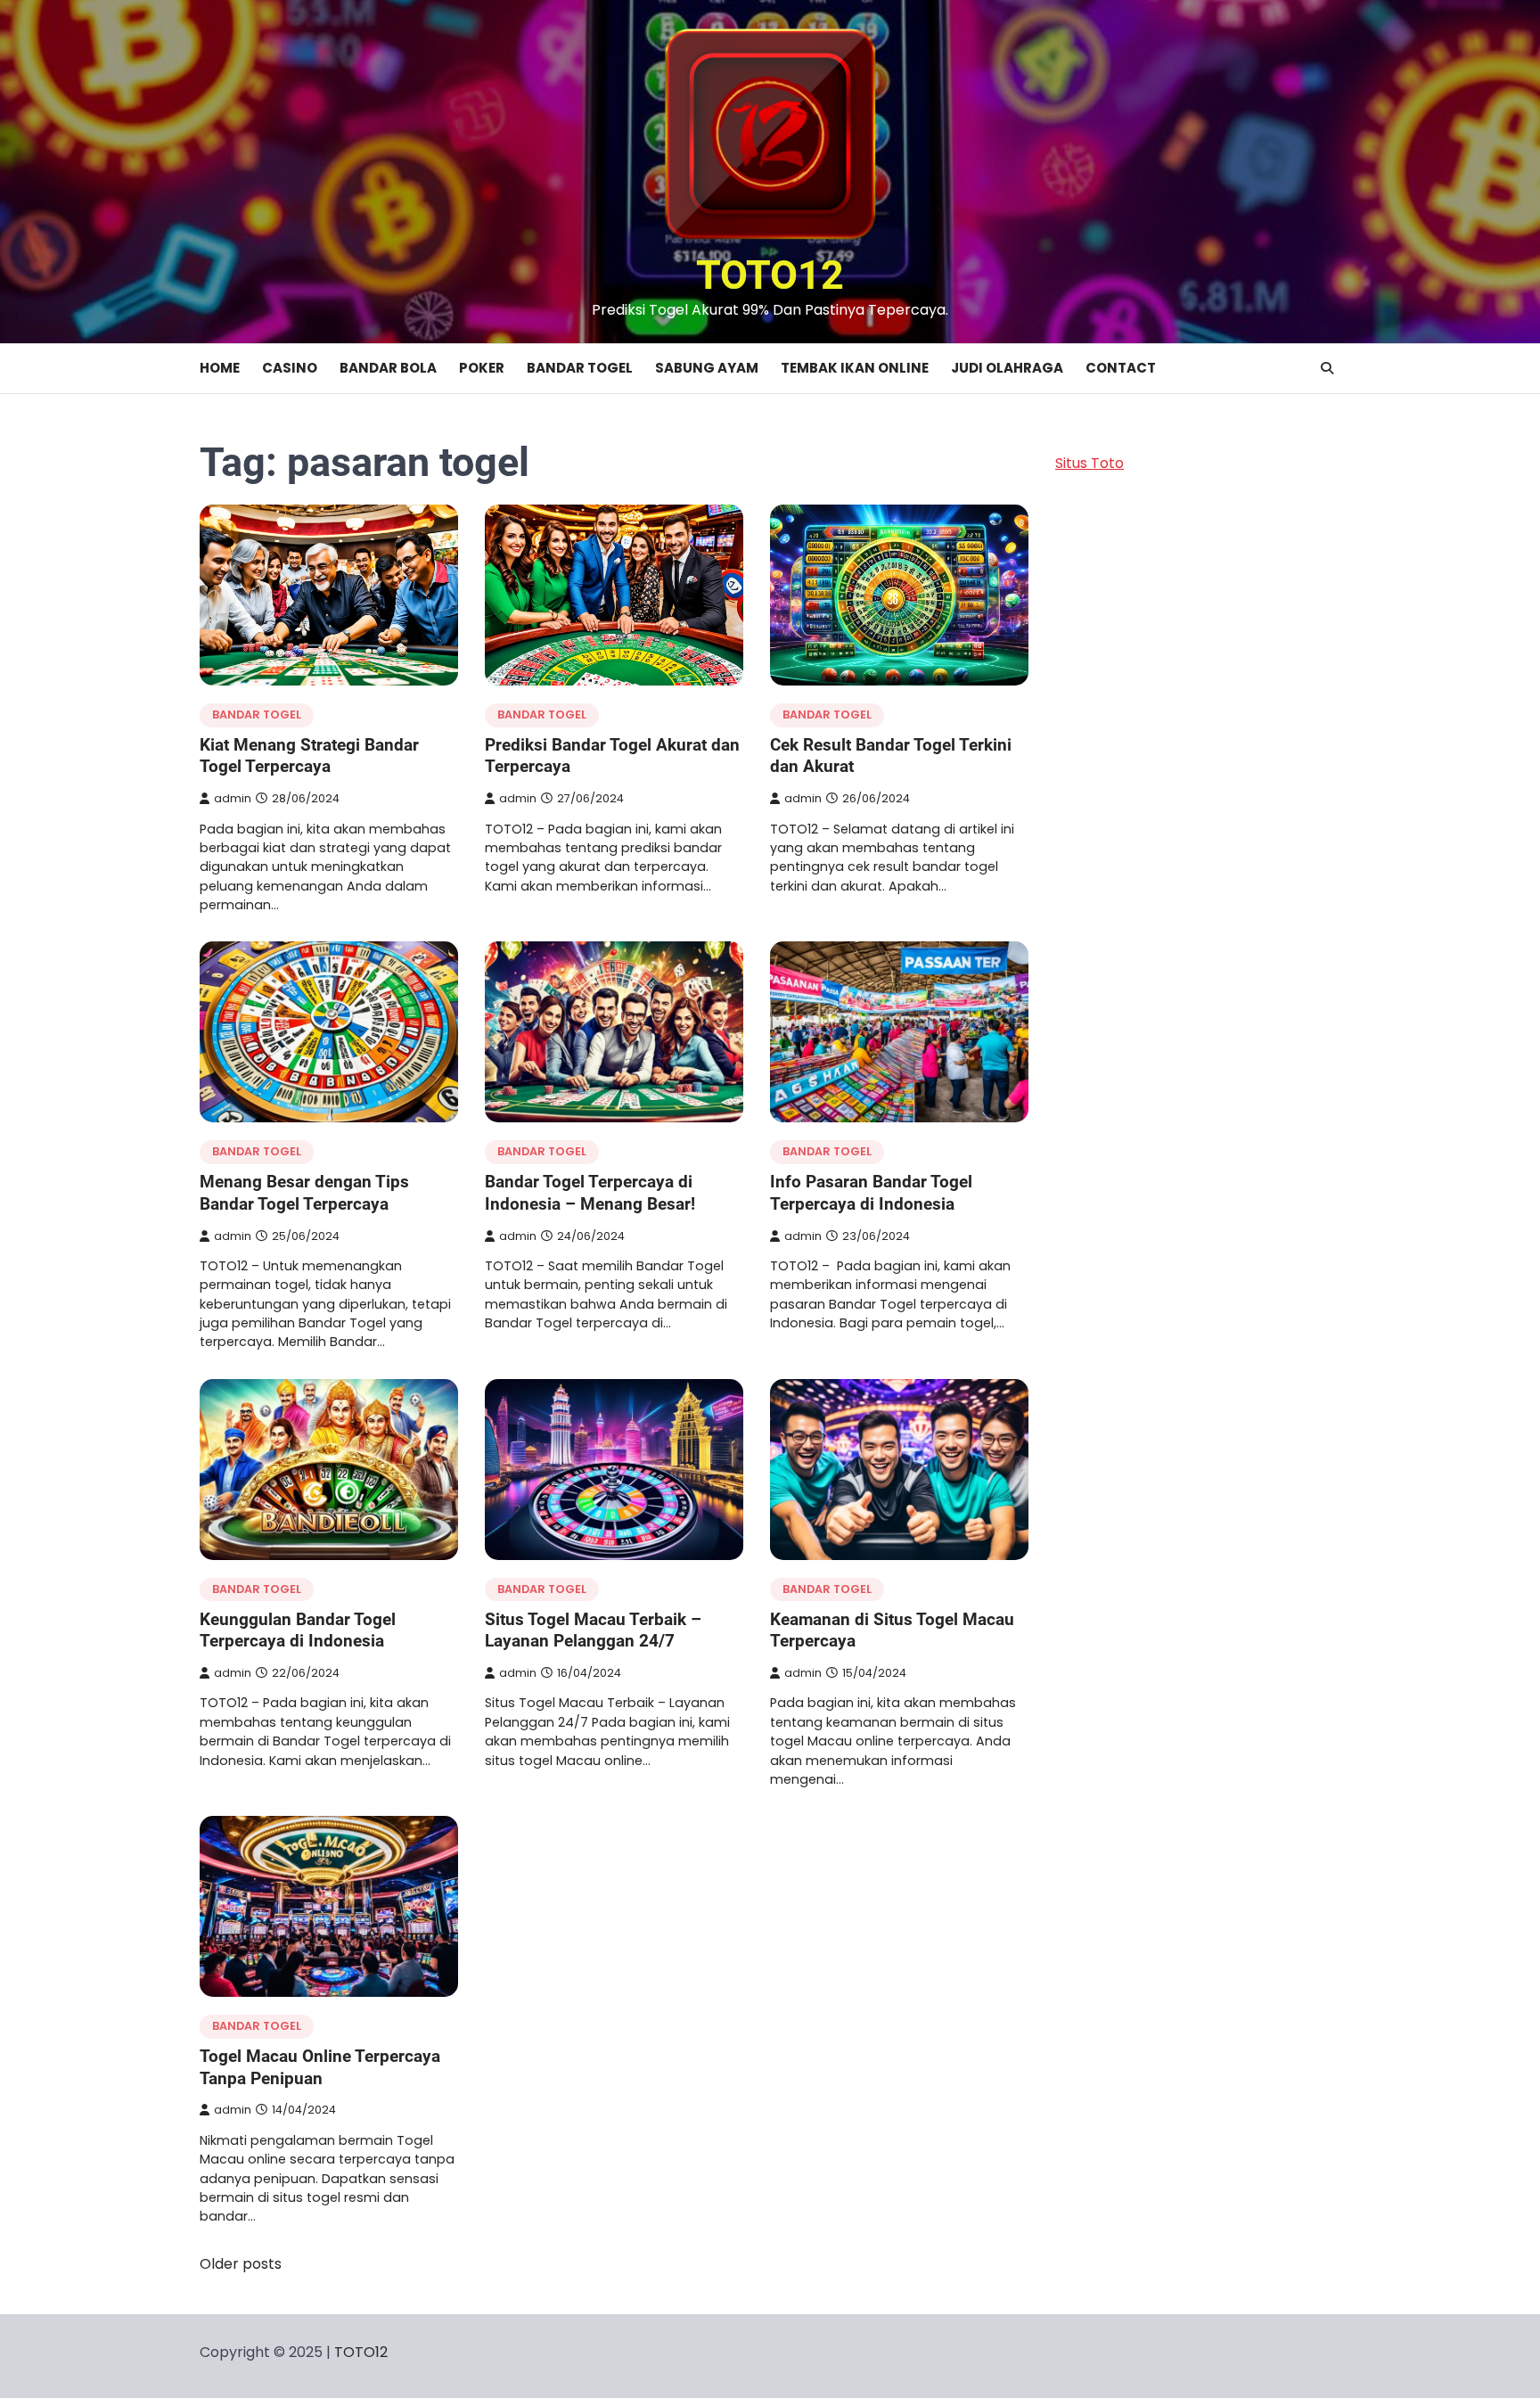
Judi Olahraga (1007, 368)
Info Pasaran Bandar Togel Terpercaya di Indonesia (871, 1193)
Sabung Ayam (707, 368)
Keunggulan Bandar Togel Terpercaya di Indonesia (298, 1630)
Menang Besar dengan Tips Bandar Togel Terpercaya (304, 1193)
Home (220, 368)
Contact (1121, 368)
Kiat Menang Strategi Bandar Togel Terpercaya (309, 756)
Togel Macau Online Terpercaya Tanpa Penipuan (320, 2067)
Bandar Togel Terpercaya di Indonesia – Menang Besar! (590, 1193)
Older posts (241, 2264)
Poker (482, 368)
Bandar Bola (388, 368)
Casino (290, 368)
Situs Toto (1089, 463)
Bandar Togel (580, 368)
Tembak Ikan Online (855, 368)
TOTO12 (770, 275)
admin (233, 798)
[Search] (1327, 368)
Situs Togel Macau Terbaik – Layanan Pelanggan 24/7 (593, 1630)
